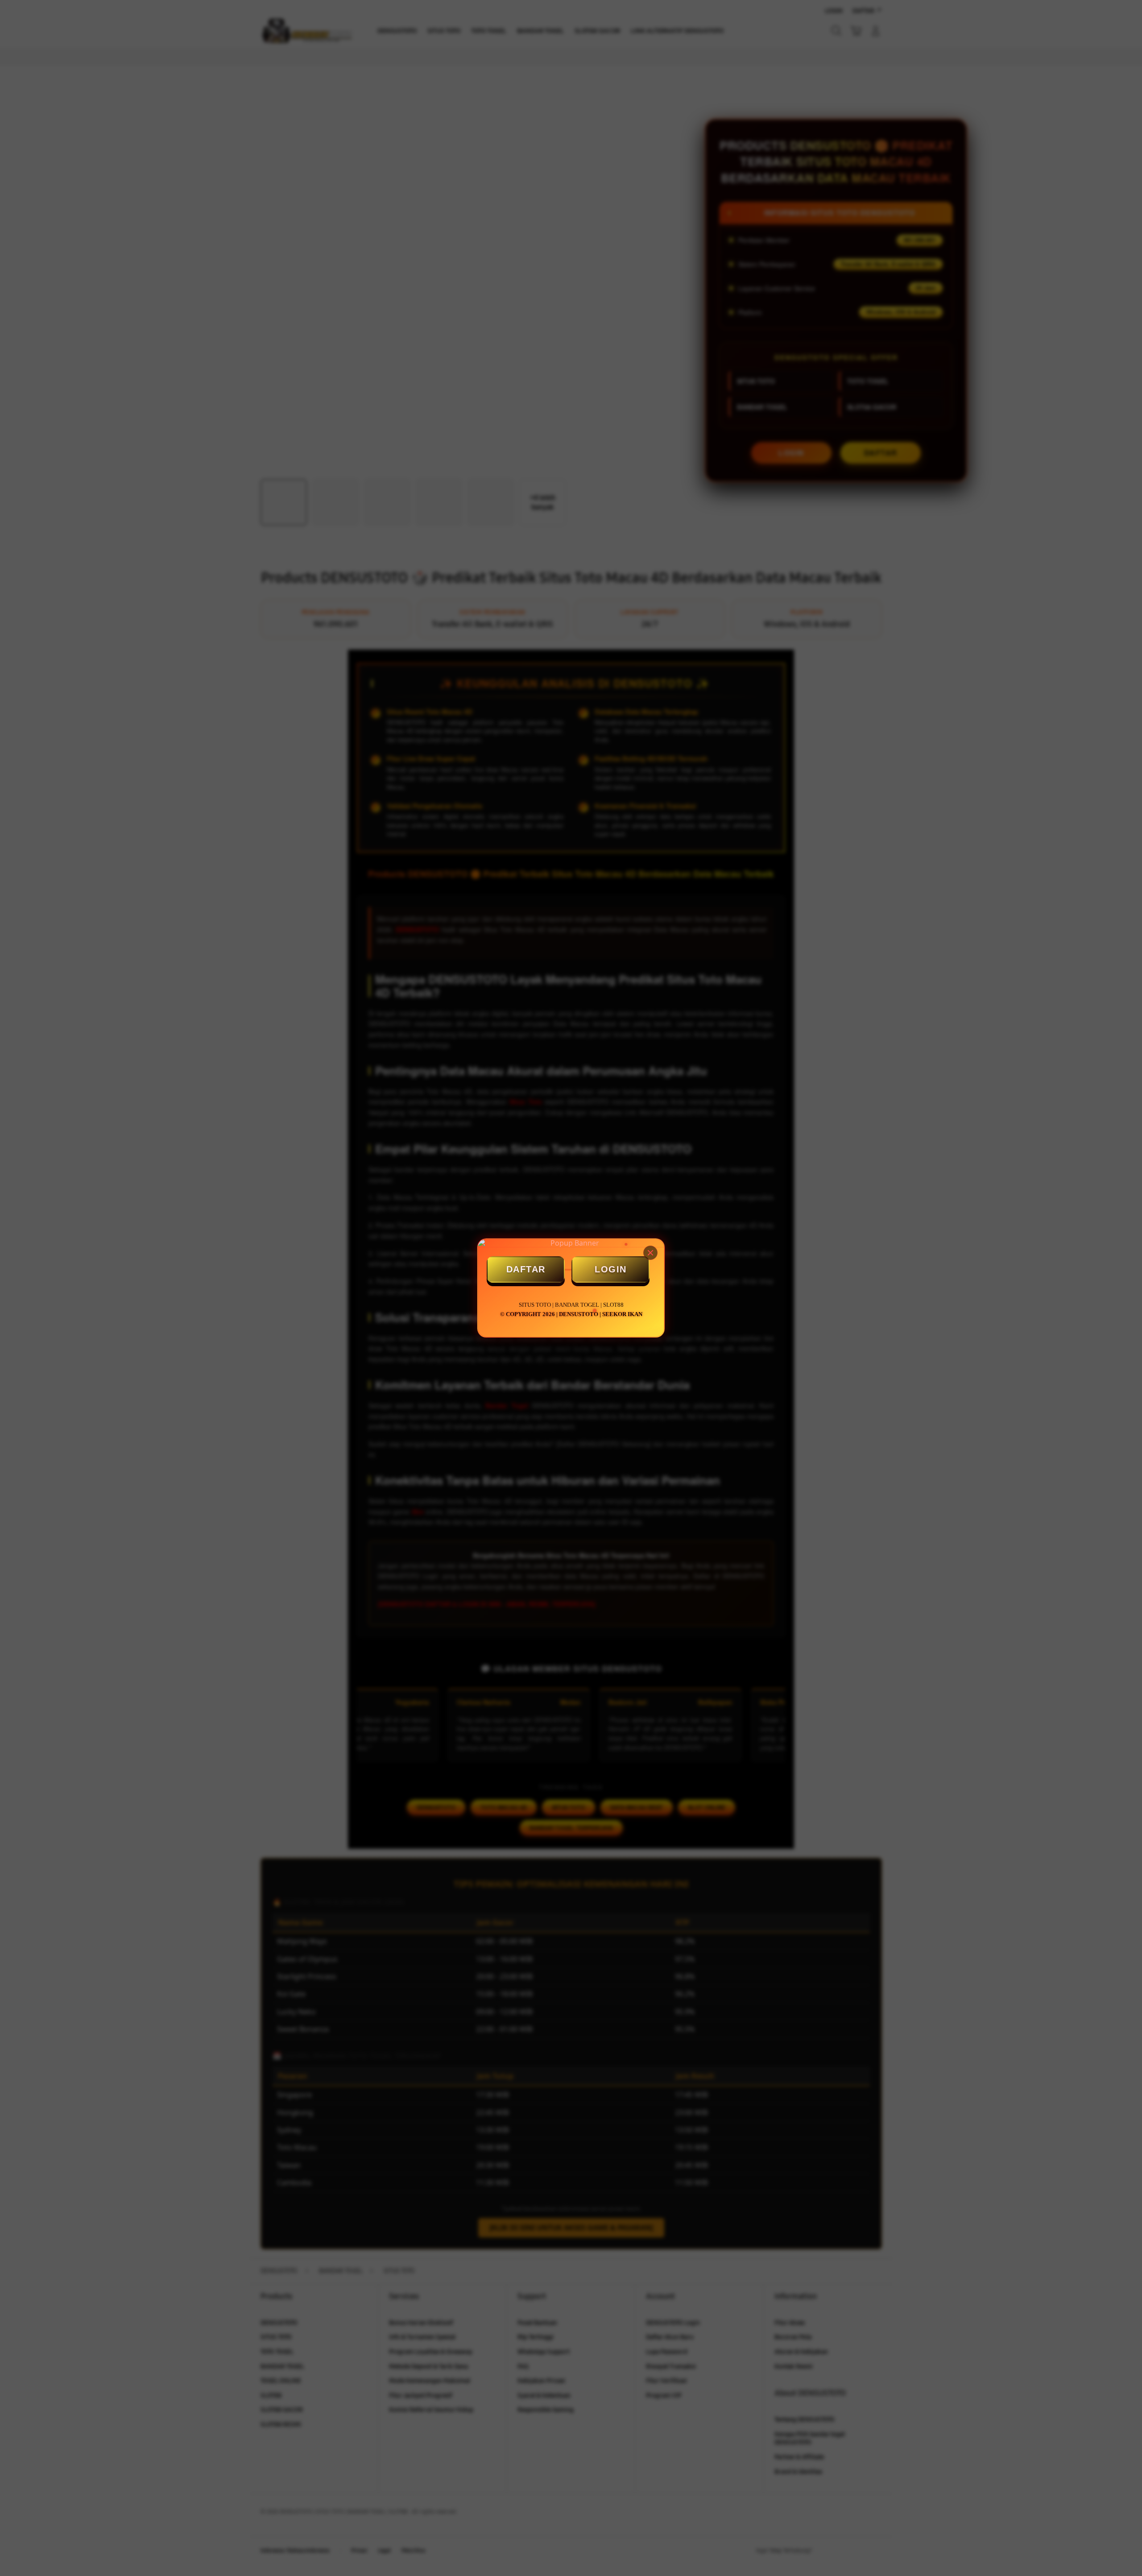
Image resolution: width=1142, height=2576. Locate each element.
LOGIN (611, 1269)
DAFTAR (526, 1269)
